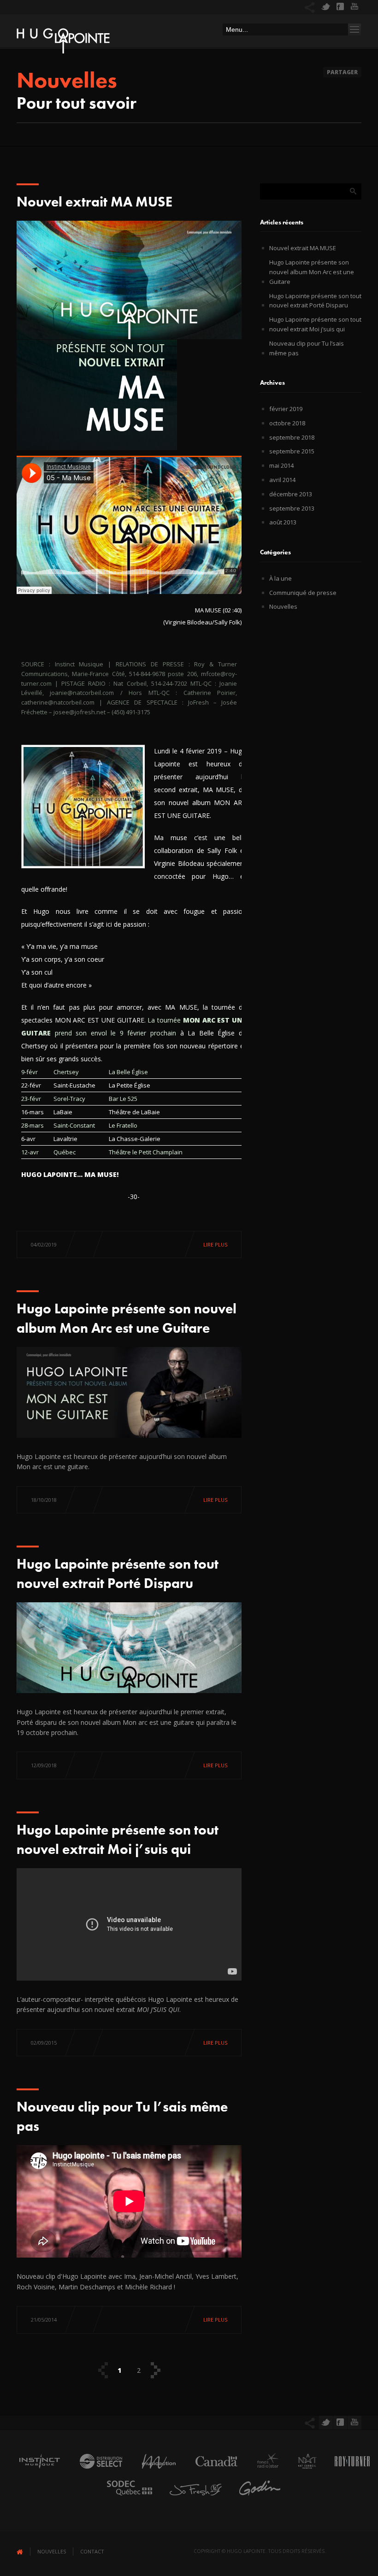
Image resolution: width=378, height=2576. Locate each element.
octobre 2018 (287, 423)
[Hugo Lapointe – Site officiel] (63, 43)
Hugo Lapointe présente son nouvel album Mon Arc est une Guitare (312, 272)
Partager (342, 72)
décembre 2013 (291, 494)
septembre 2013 (292, 508)
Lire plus (215, 1244)
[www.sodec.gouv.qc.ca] (125, 2498)
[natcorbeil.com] (303, 2471)
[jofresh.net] (191, 2498)
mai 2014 (281, 465)
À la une (281, 578)
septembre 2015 (292, 451)
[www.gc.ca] (212, 2471)
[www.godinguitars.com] (255, 2498)
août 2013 (283, 522)
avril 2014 (282, 480)
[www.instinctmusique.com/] (35, 2471)
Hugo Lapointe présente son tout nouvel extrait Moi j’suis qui (315, 324)
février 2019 (286, 409)
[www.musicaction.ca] (154, 2471)
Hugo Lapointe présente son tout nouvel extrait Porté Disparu (315, 301)
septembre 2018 (292, 437)
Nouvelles (283, 606)
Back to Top (350, 28)
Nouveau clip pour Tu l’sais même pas (307, 348)
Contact (92, 2551)
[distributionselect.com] (96, 2471)
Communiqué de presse (303, 593)
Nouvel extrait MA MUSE (94, 202)
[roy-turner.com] (348, 2471)
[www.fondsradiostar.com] (263, 2471)
